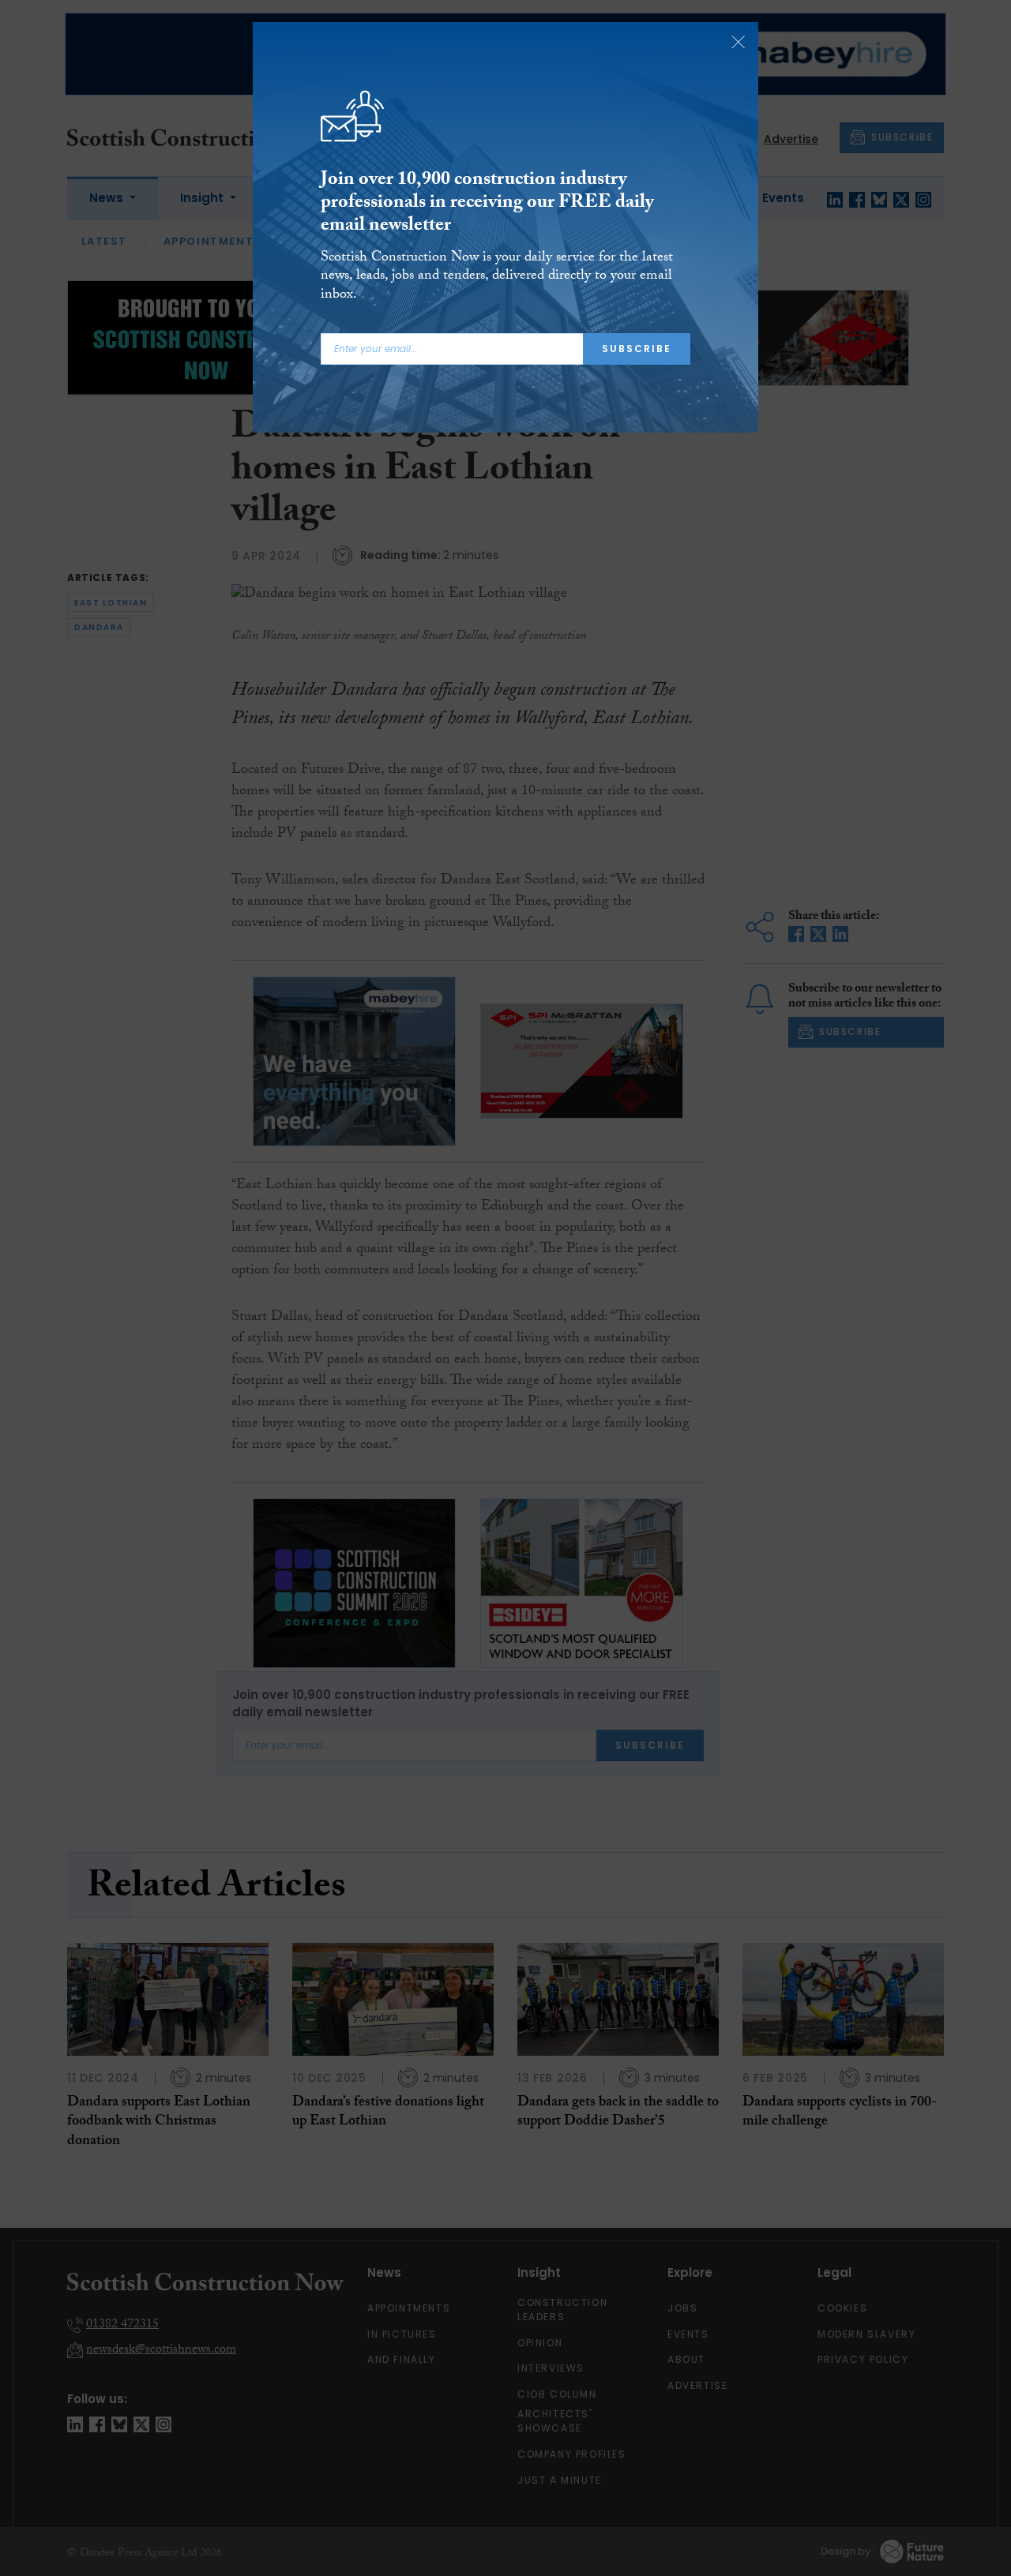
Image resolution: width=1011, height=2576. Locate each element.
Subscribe (637, 349)
